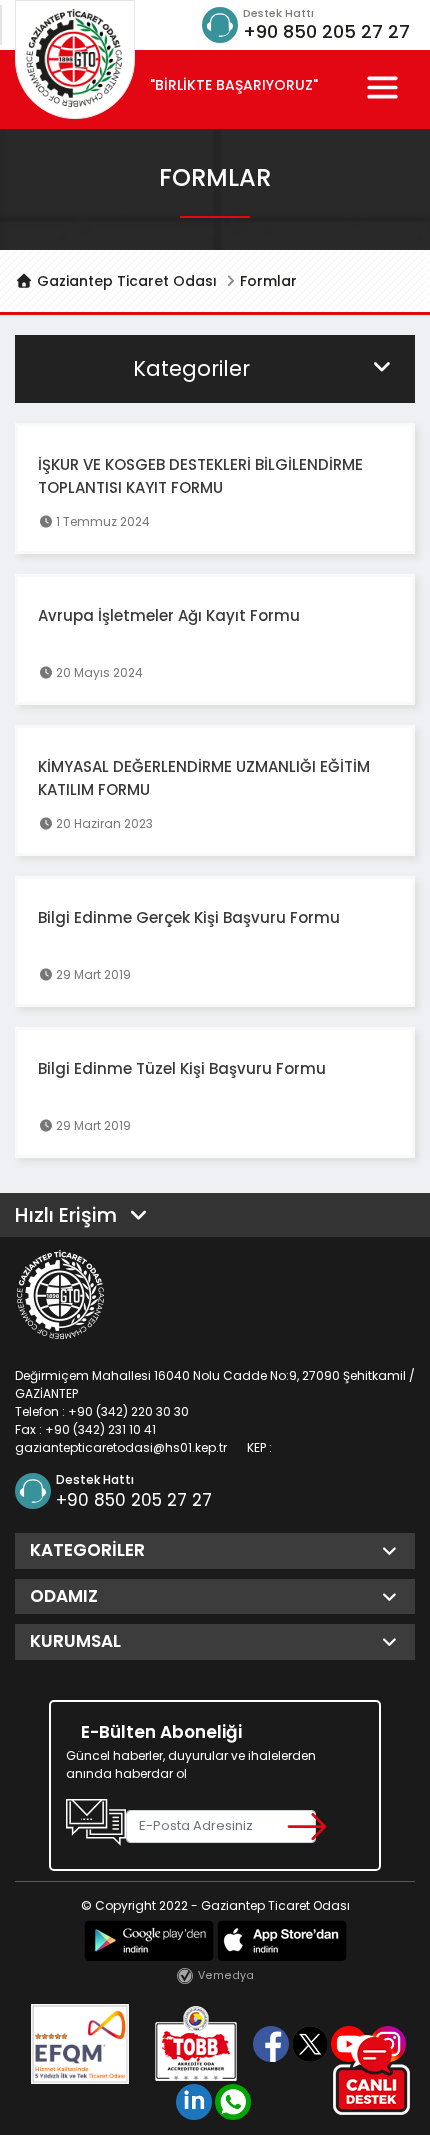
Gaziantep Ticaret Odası (125, 281)
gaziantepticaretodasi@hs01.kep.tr (121, 1447)
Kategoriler (191, 368)
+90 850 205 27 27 (326, 31)
